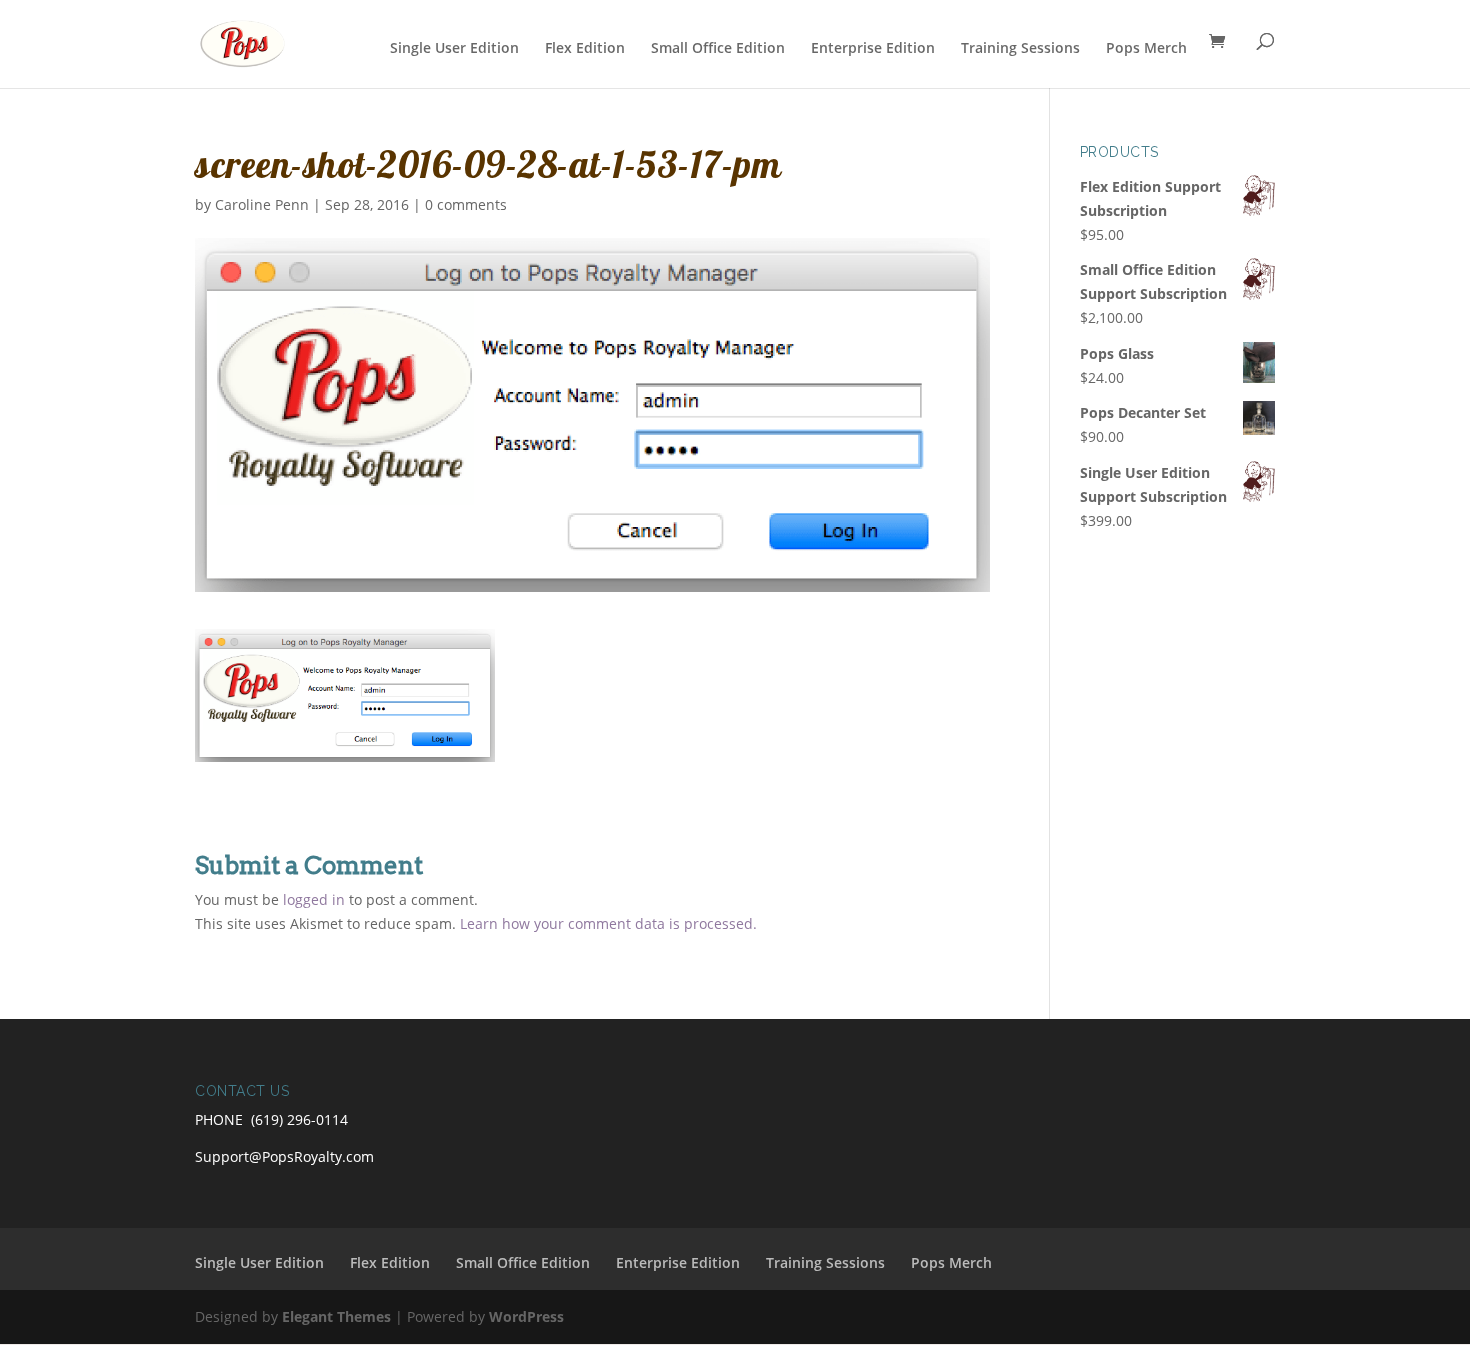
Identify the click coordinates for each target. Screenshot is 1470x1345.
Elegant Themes (336, 1316)
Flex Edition (585, 49)
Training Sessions (1020, 49)
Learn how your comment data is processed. (608, 923)
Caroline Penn (262, 204)
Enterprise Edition (873, 49)
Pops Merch (1146, 49)
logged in (314, 899)
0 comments (466, 204)
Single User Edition (454, 49)
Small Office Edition (718, 49)
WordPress (526, 1316)
